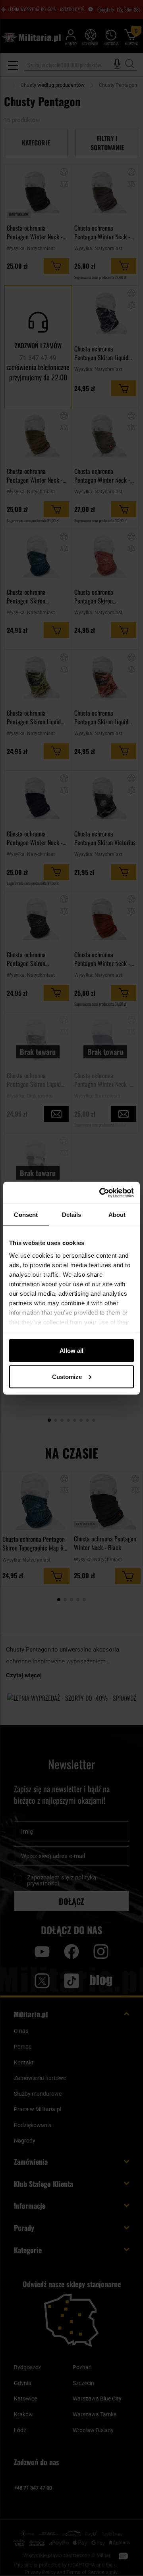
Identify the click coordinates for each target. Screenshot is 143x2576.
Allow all (71, 1351)
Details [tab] (72, 1215)
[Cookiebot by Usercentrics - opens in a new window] (101, 1193)
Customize (67, 1376)
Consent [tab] (26, 1215)
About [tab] (117, 1215)
